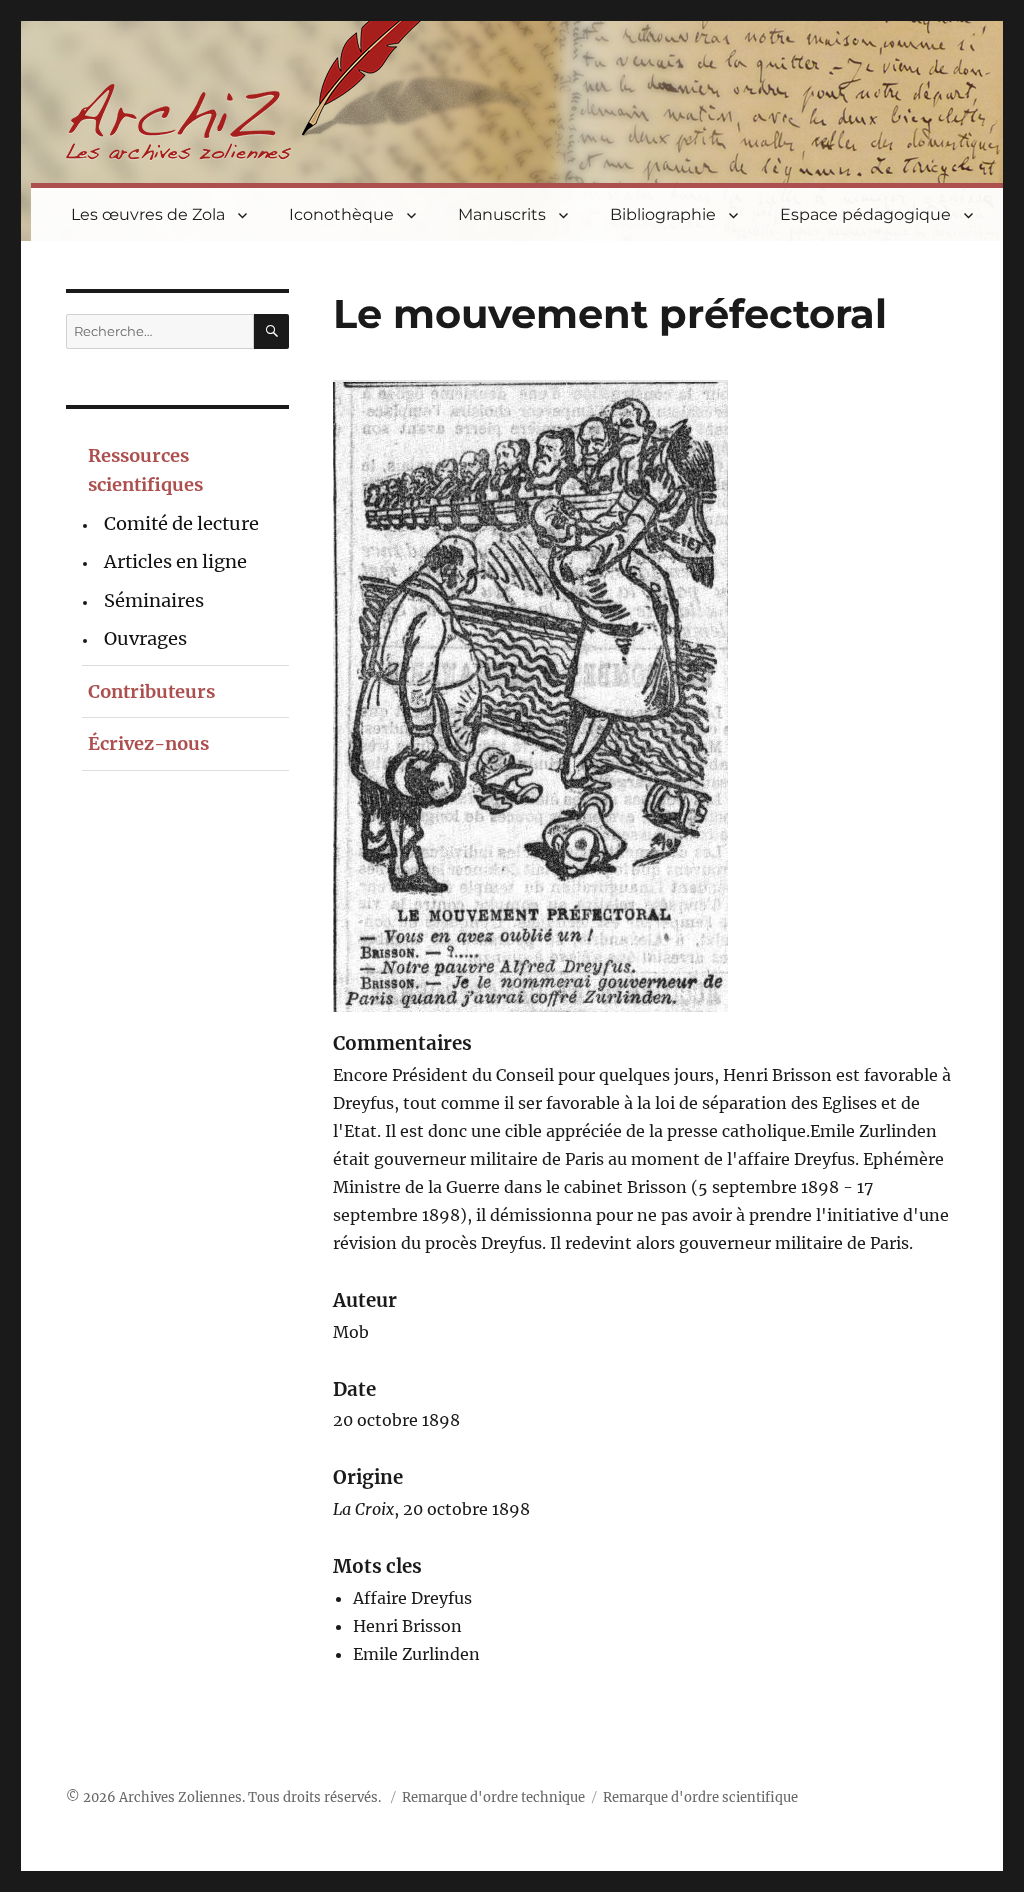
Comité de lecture (181, 523)
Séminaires (154, 600)
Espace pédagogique (865, 214)
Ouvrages (145, 638)
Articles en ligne (175, 561)
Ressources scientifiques (145, 470)
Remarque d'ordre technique (493, 1797)
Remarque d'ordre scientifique (700, 1797)
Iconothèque (341, 214)
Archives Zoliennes (180, 1797)
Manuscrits (502, 214)
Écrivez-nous (148, 743)
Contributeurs (151, 691)
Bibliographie (663, 214)
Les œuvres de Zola (148, 214)
